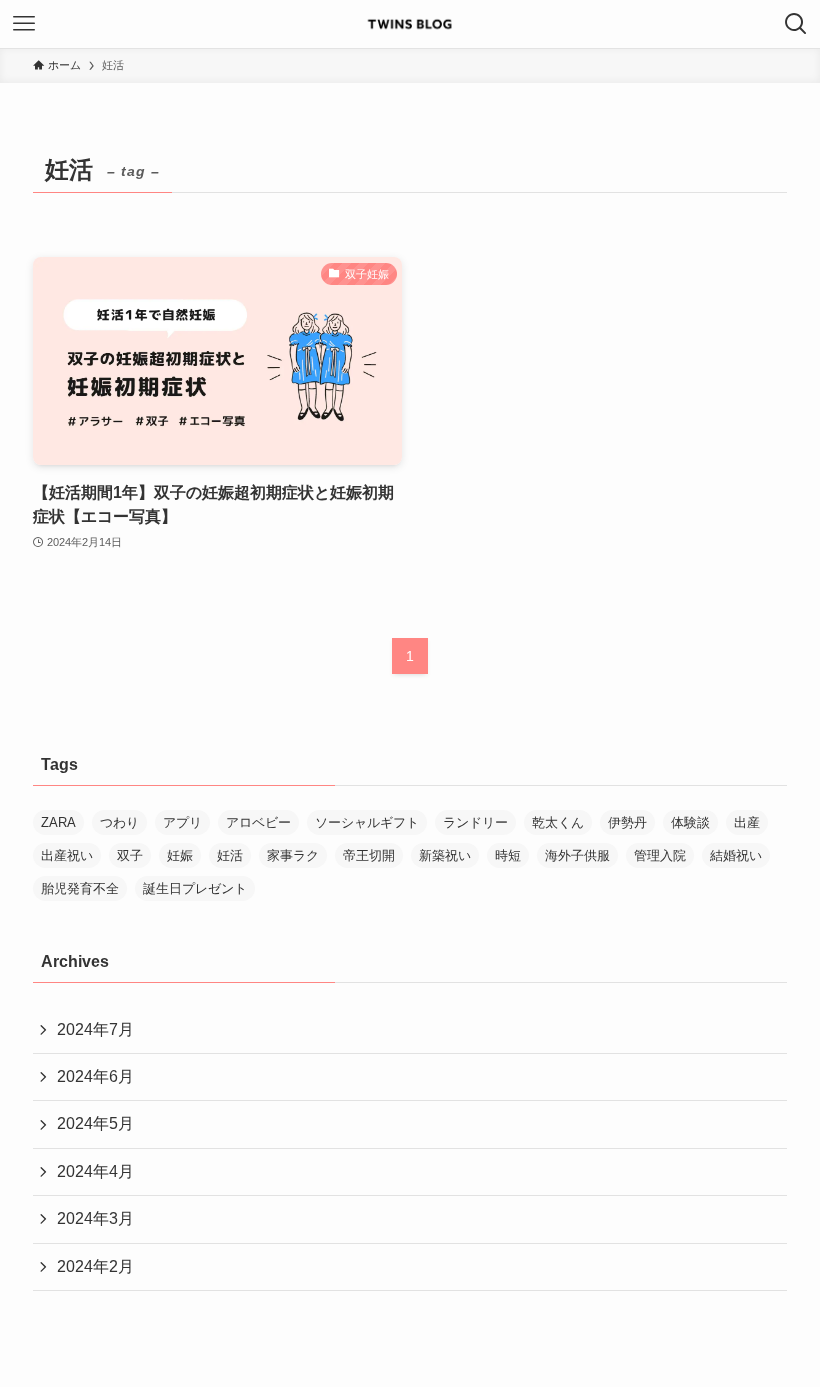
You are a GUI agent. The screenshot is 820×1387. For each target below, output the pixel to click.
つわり (119, 822)
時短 (508, 855)
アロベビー (258, 822)
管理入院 (660, 855)
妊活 (230, 855)
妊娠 (180, 855)
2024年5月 (95, 1123)
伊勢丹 (627, 822)
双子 (130, 855)
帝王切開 (369, 855)
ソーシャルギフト (367, 822)
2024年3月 (95, 1218)
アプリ (182, 822)
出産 (747, 822)
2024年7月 (95, 1029)
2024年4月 (95, 1171)
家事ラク (293, 855)
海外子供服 (577, 855)
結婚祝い (736, 855)
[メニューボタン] (24, 24)
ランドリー (475, 822)
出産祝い (67, 855)
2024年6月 (95, 1076)
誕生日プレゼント (195, 888)
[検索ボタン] (796, 24)
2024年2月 (95, 1266)
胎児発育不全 (80, 888)
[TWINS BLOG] (410, 24)
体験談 (690, 822)
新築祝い (445, 855)
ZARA (58, 822)
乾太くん (558, 822)
